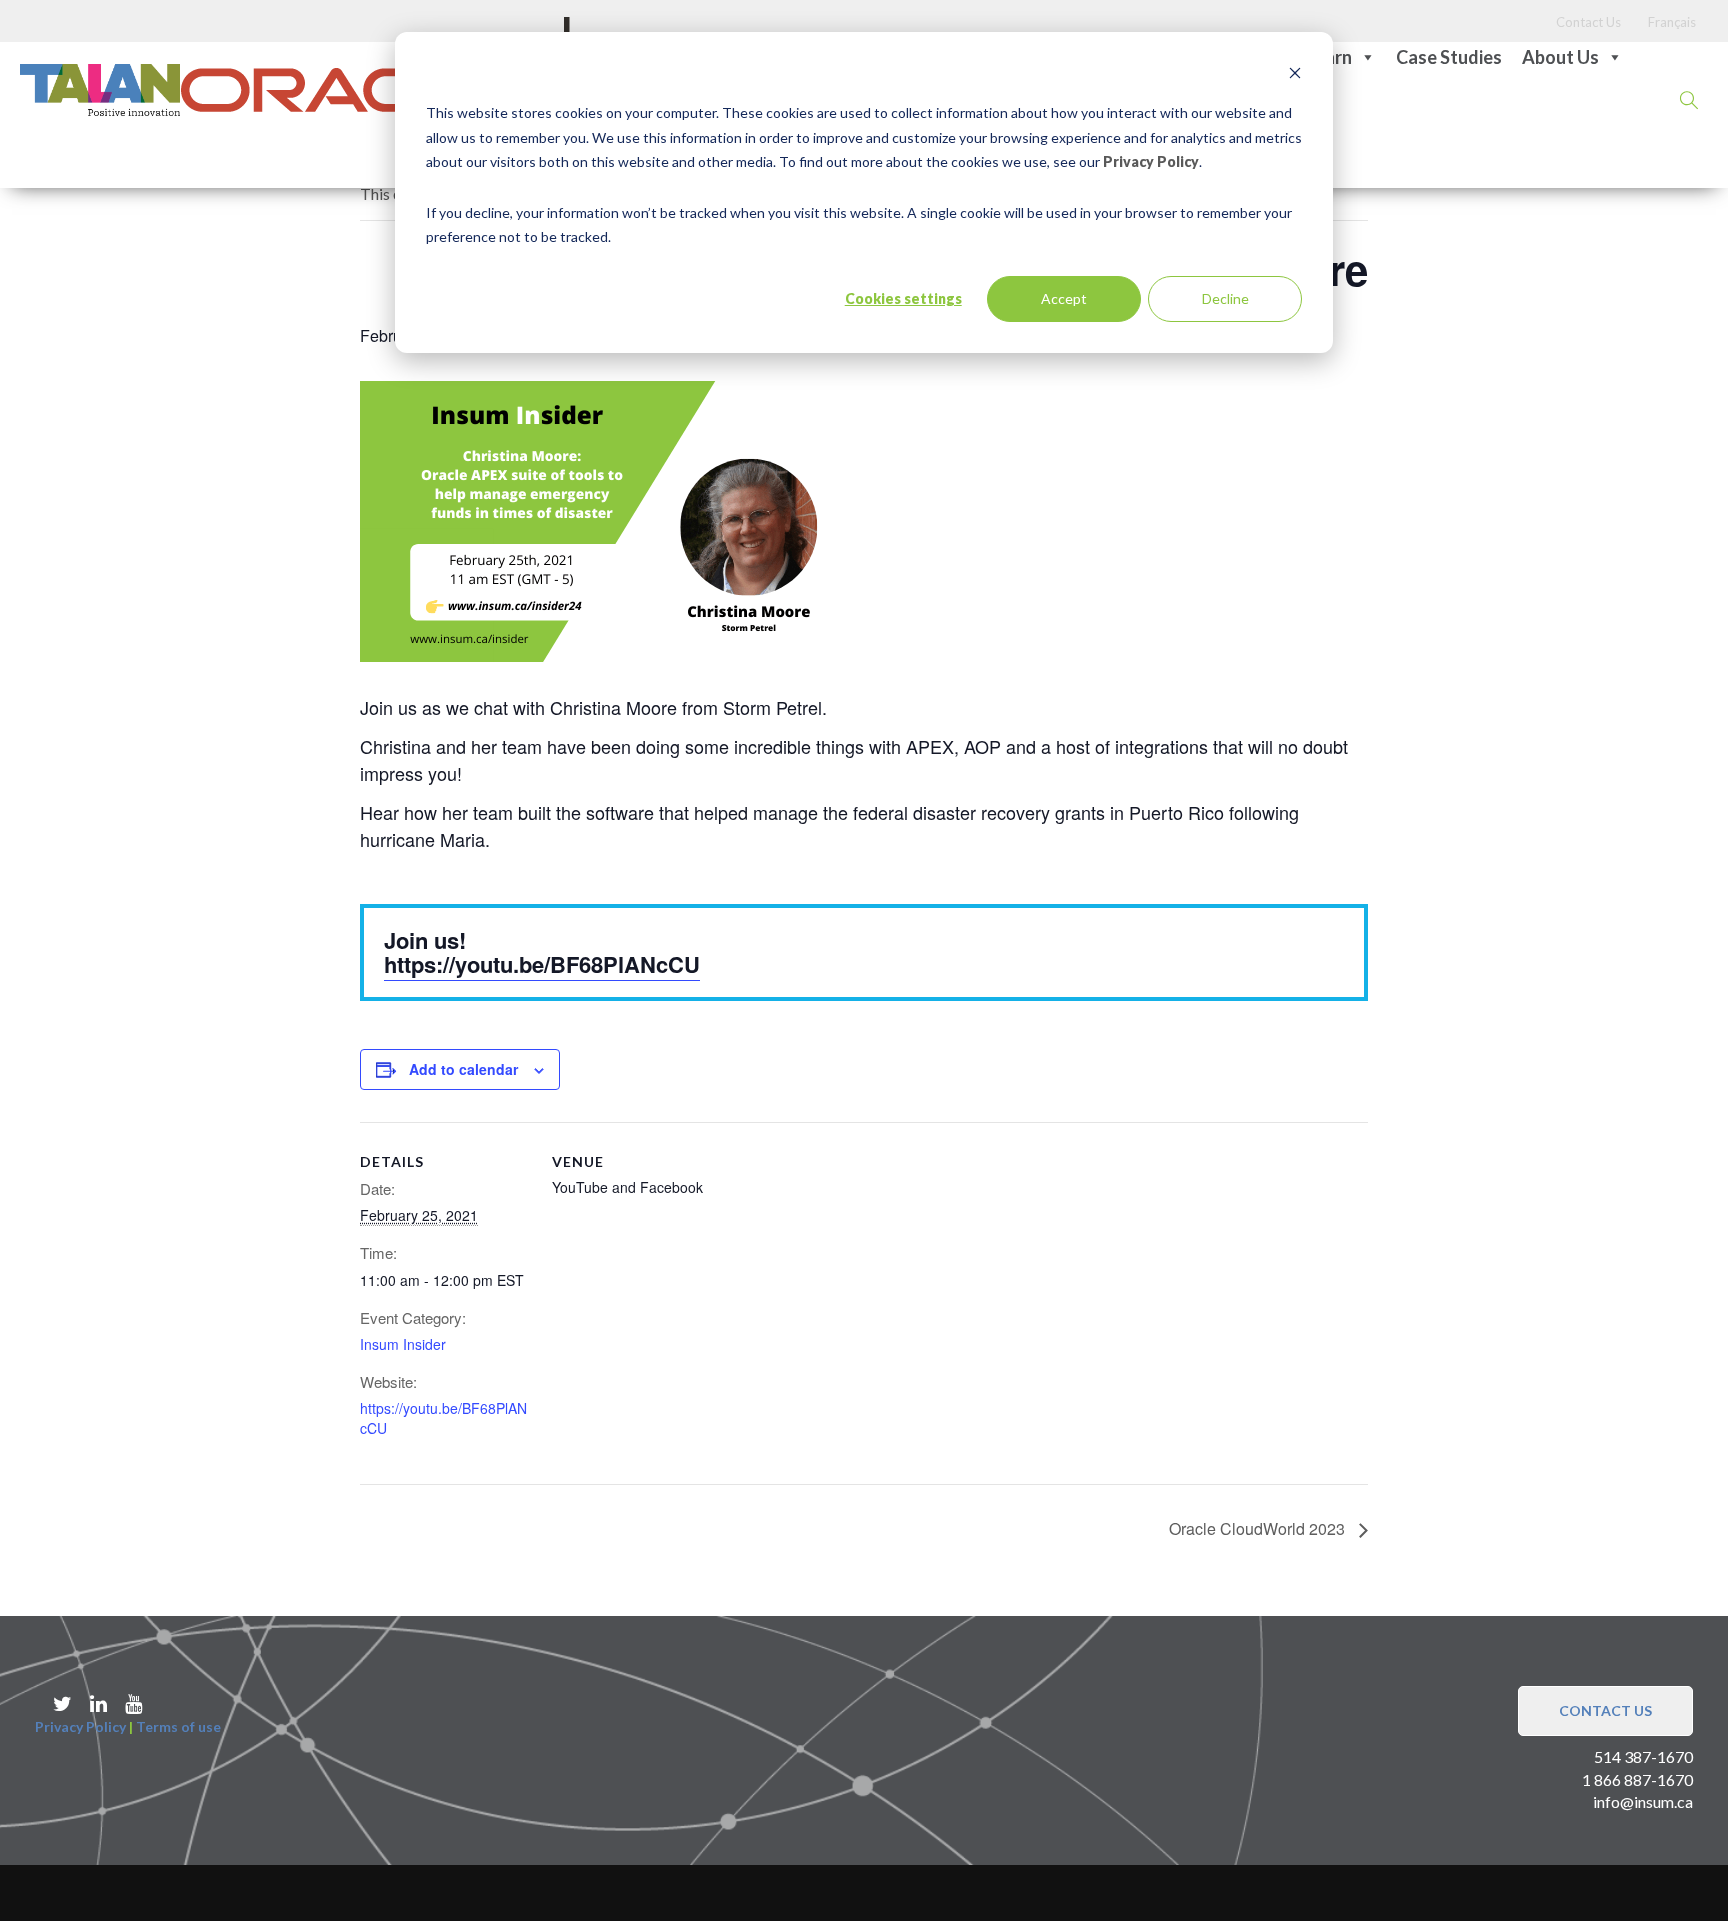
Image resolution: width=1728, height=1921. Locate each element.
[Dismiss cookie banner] (1295, 75)
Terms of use (178, 1726)
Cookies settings (903, 298)
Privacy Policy (1151, 161)
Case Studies (1449, 57)
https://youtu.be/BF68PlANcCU (542, 964)
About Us (1560, 57)
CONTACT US (1605, 1710)
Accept (1064, 298)
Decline (1225, 298)
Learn (1329, 57)
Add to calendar (463, 1069)
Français (1672, 22)
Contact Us (1588, 22)
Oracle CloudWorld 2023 (1259, 1528)
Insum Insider (403, 1344)
